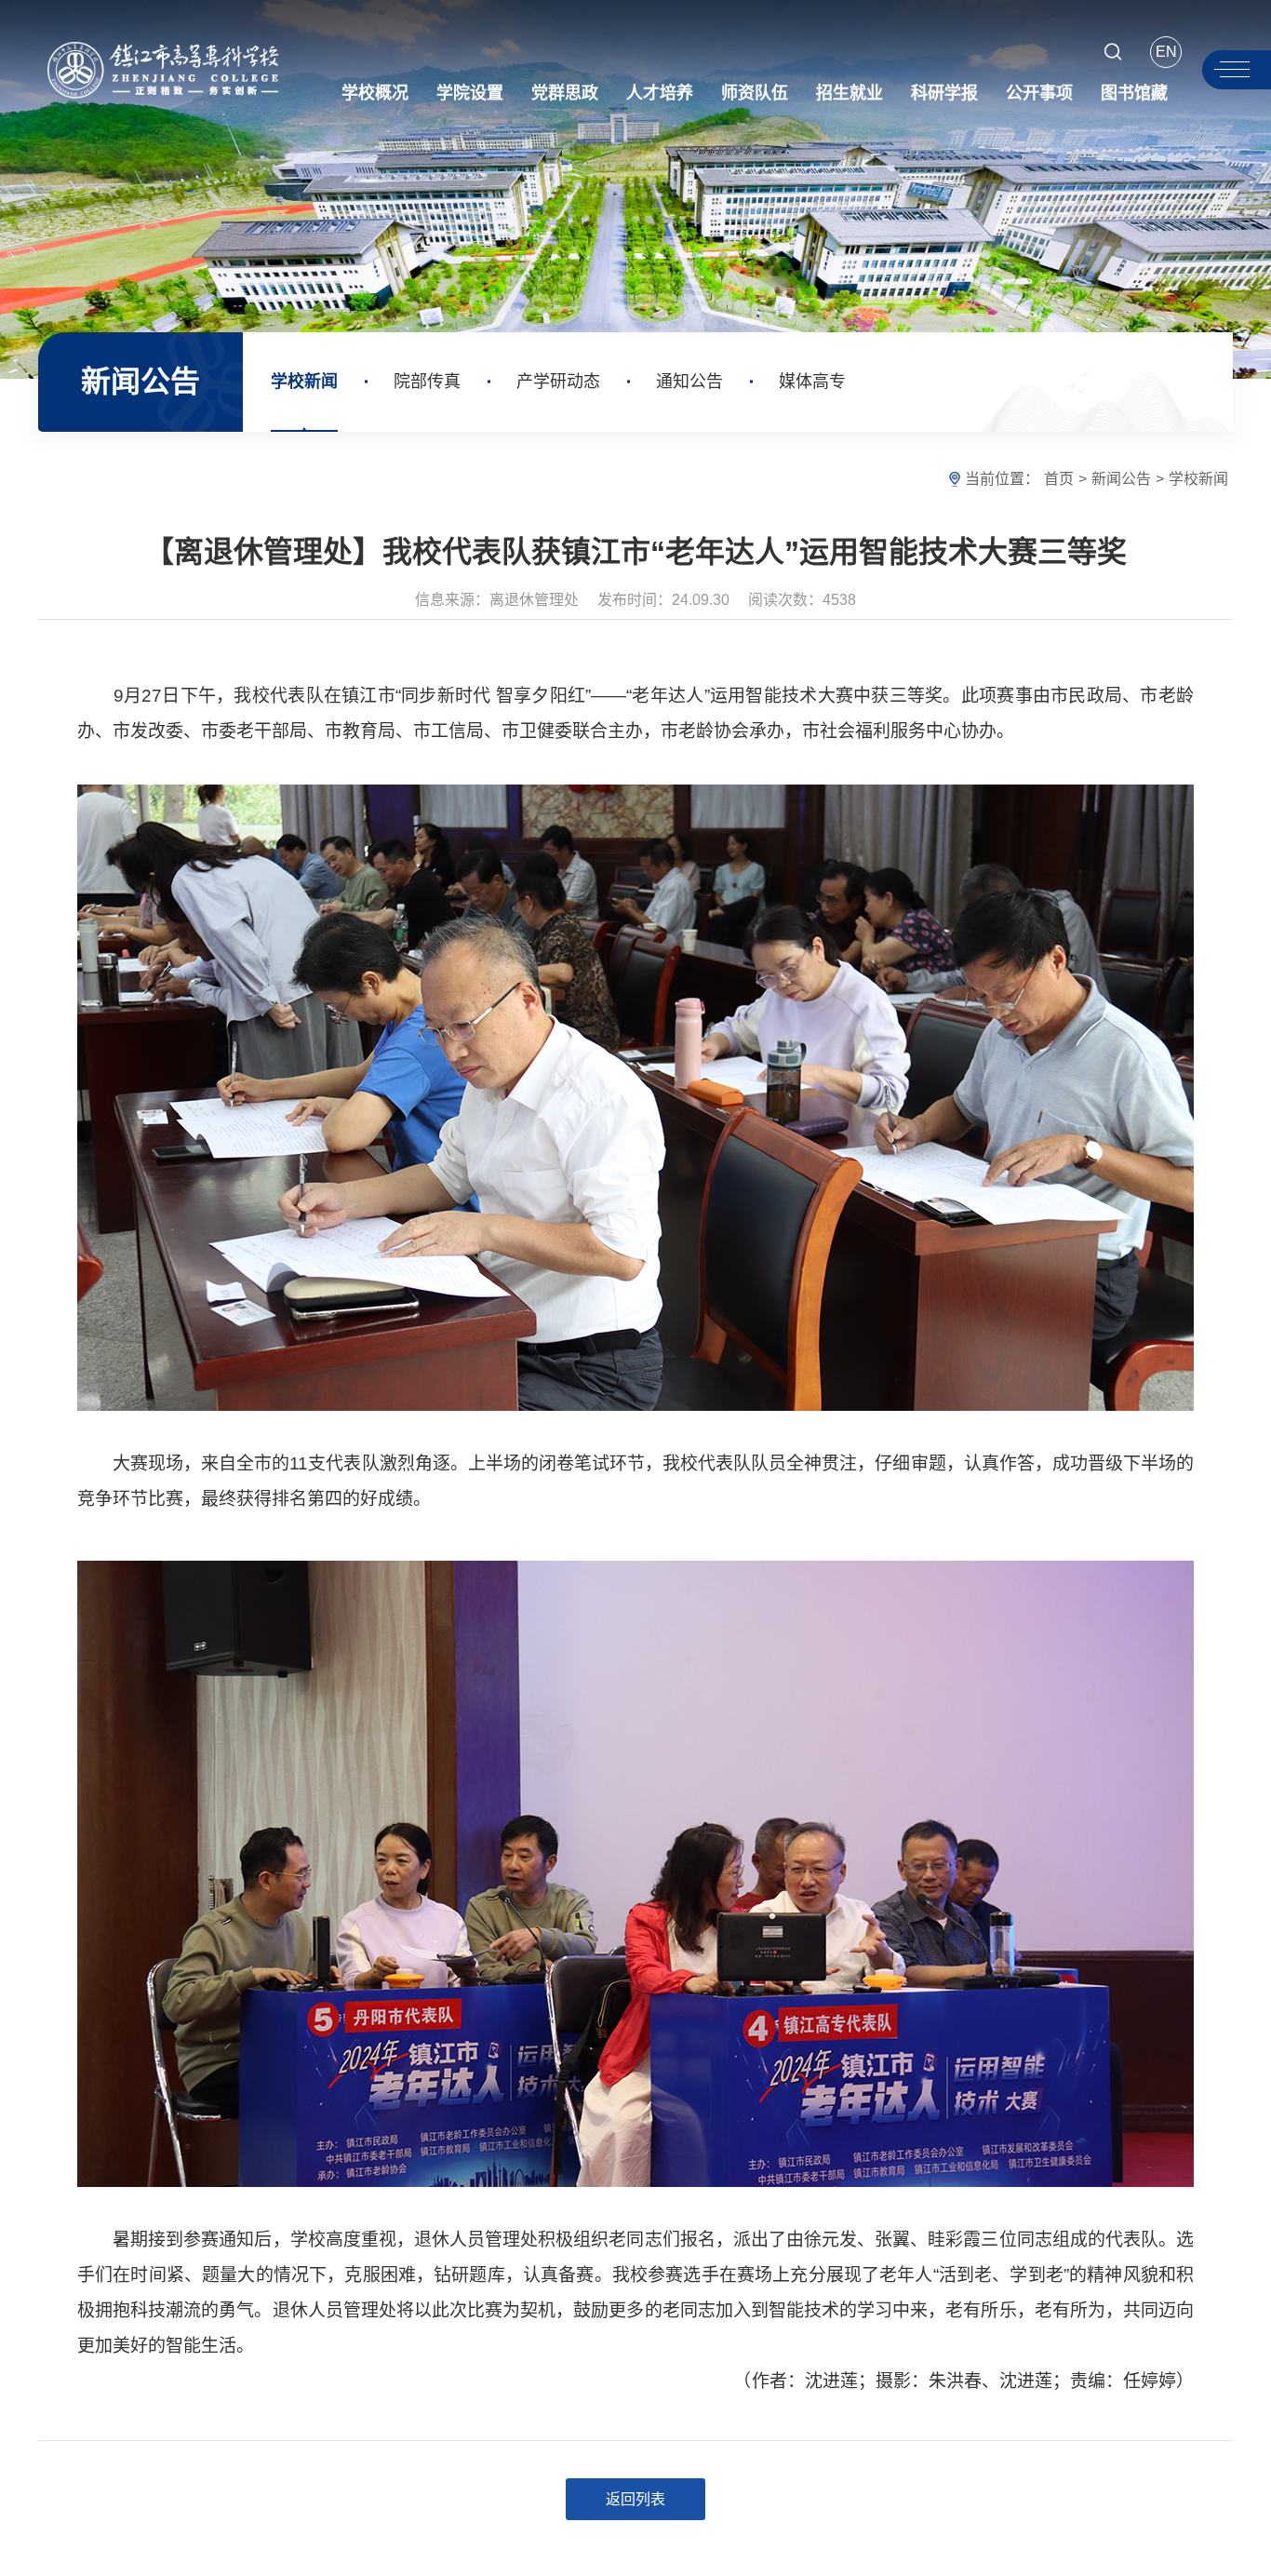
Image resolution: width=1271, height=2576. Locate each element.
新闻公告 (1121, 479)
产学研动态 (558, 382)
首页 (1059, 479)
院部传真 (427, 382)
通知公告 (689, 382)
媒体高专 (812, 382)
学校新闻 (304, 382)
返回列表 (635, 2499)
